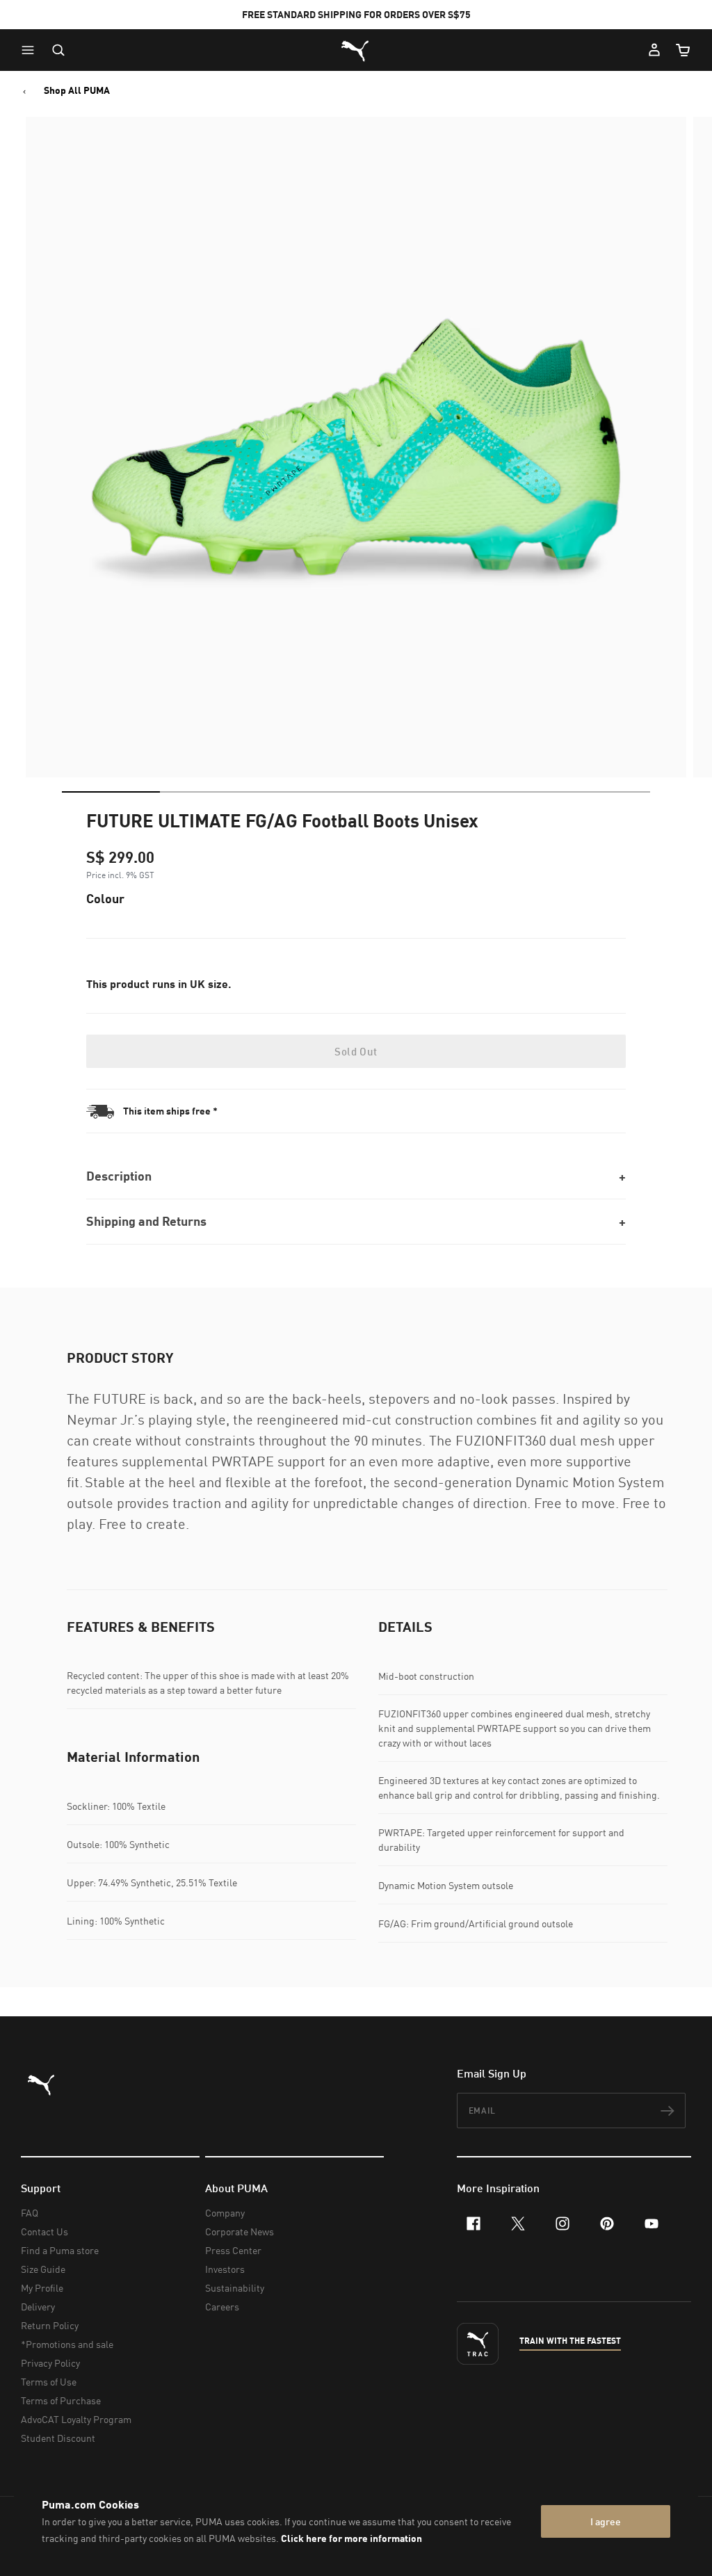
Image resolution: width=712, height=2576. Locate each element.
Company (225, 2213)
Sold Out (356, 1051)
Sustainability (235, 2288)
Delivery (38, 2307)
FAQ (30, 2213)
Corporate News (240, 2231)
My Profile (42, 2288)
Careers (222, 2307)
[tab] (111, 792)
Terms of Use (49, 2382)
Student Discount (58, 2438)
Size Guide (43, 2269)
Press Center (233, 2250)
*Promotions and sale (67, 2344)
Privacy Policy (50, 2363)
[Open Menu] (31, 50)
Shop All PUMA (77, 90)
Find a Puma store (60, 2250)
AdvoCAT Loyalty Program (76, 2419)
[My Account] (654, 50)
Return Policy (50, 2325)
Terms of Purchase (61, 2400)
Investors (225, 2269)
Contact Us (44, 2231)
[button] (31, 50)
